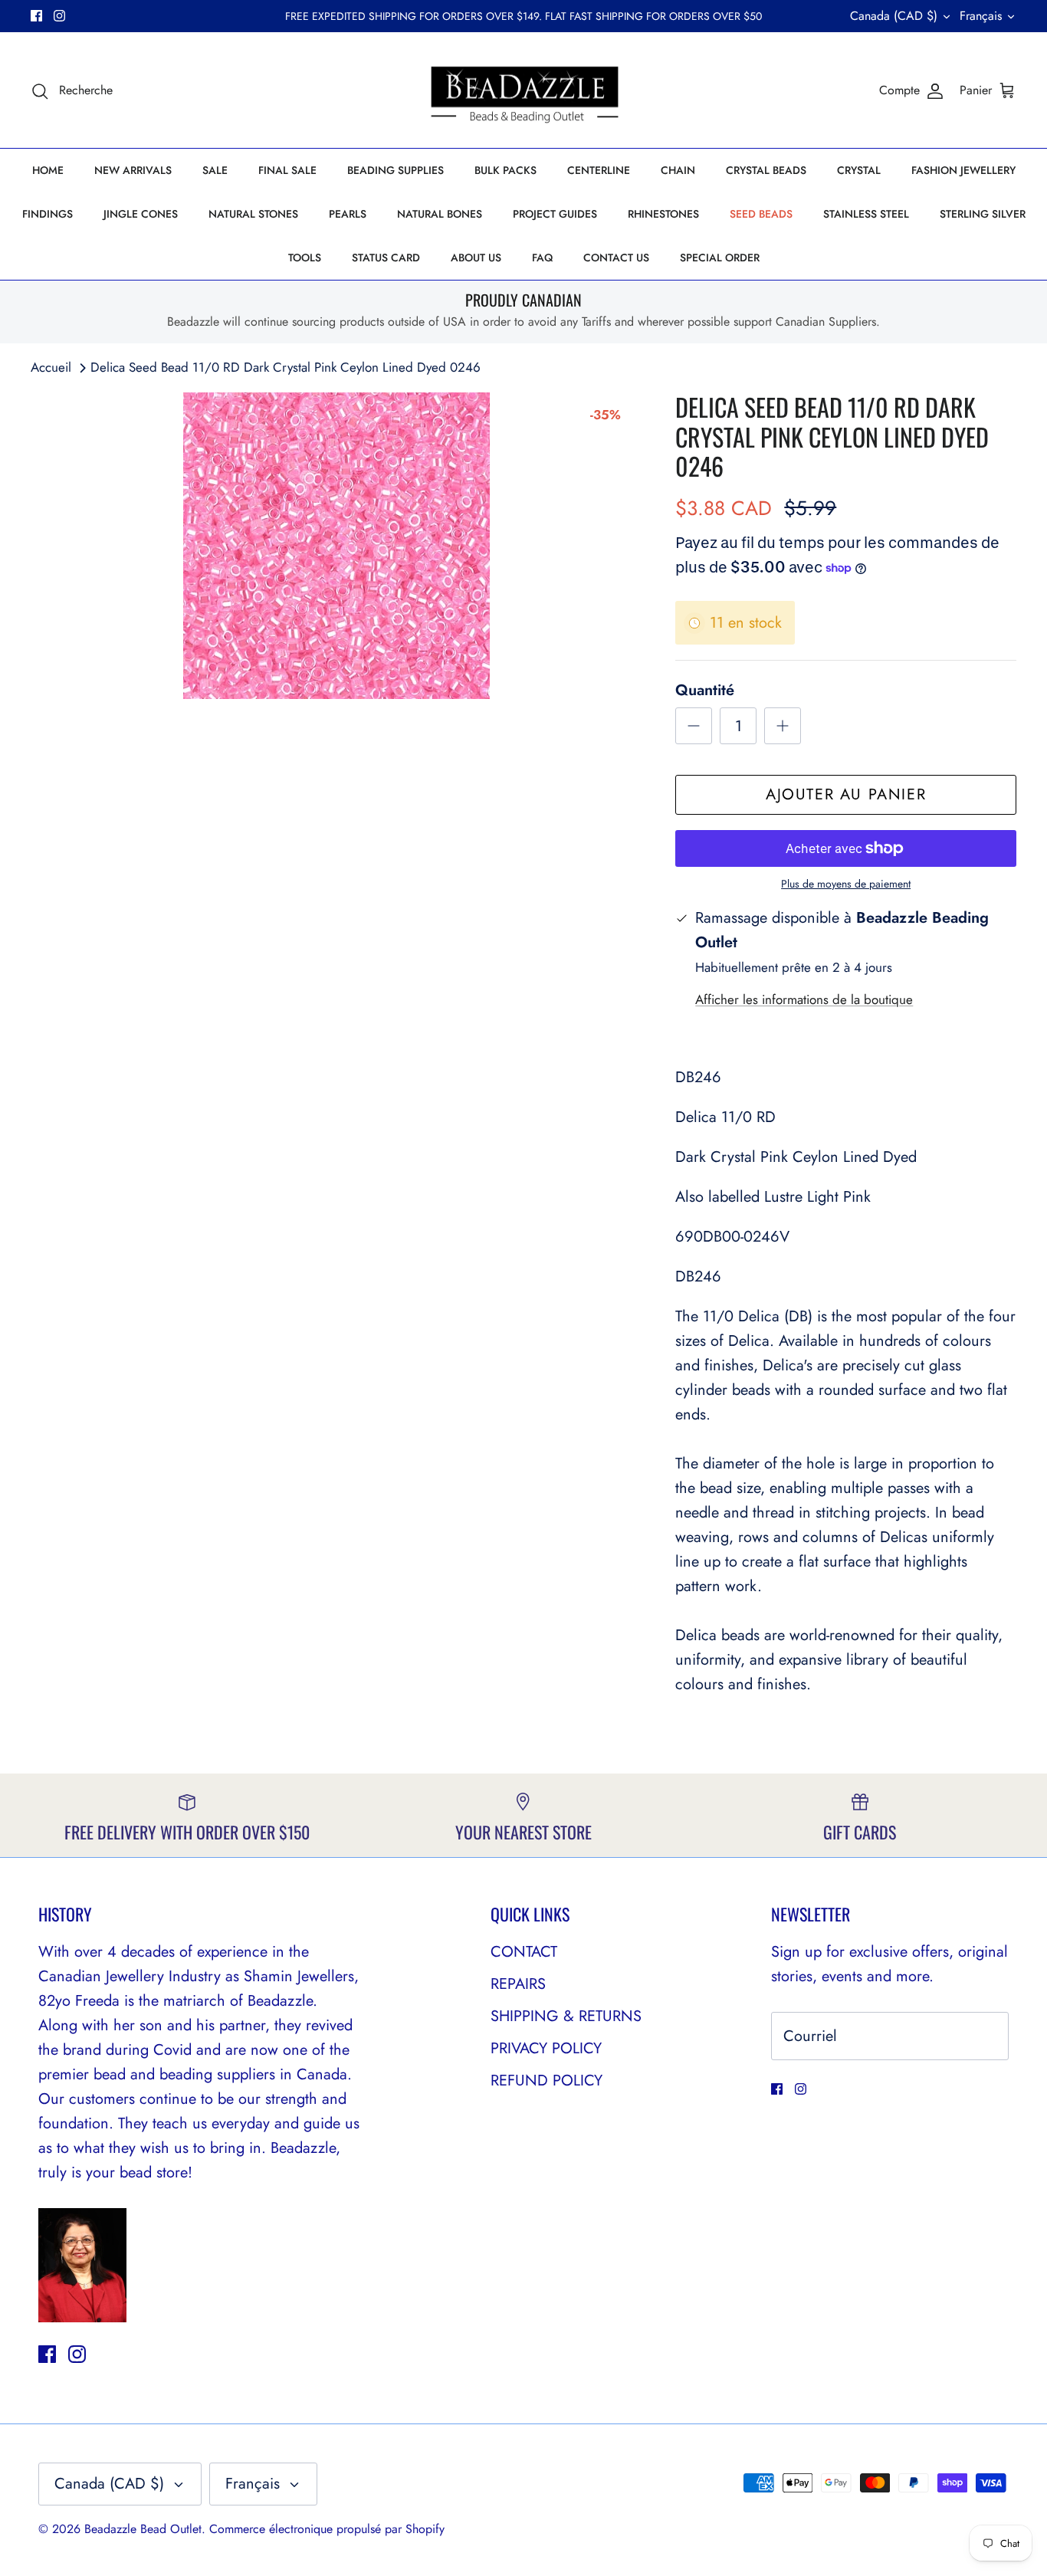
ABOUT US (476, 271)
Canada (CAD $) (894, 22)
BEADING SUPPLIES (395, 183)
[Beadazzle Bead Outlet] (524, 103)
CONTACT (524, 1964)
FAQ (542, 271)
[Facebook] (36, 23)
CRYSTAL (859, 183)
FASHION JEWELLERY (963, 183)
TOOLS (305, 271)
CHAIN (678, 183)
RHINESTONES (663, 227)
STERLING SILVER (983, 227)
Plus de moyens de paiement (846, 897)
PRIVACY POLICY (546, 2061)
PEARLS (348, 227)
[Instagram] (59, 23)
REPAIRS (518, 1996)
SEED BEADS (761, 227)
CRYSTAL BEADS (766, 183)
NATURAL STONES (253, 227)
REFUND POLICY (546, 2093)
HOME (48, 183)
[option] (336, 559)
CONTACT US (616, 271)
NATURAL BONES (440, 227)
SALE (215, 183)
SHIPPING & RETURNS (566, 2028)
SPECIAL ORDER (720, 271)
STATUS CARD (386, 271)
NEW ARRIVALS (133, 183)
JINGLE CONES (141, 227)
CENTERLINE (599, 183)
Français (981, 22)
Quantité (705, 704)
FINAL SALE (287, 183)
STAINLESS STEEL (866, 227)
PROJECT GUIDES (555, 227)
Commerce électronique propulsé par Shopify (327, 2542)
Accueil (51, 380)
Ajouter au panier (846, 807)
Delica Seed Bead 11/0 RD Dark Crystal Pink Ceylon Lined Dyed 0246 (286, 380)
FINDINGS (48, 227)
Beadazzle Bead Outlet (143, 2542)
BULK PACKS (505, 183)
